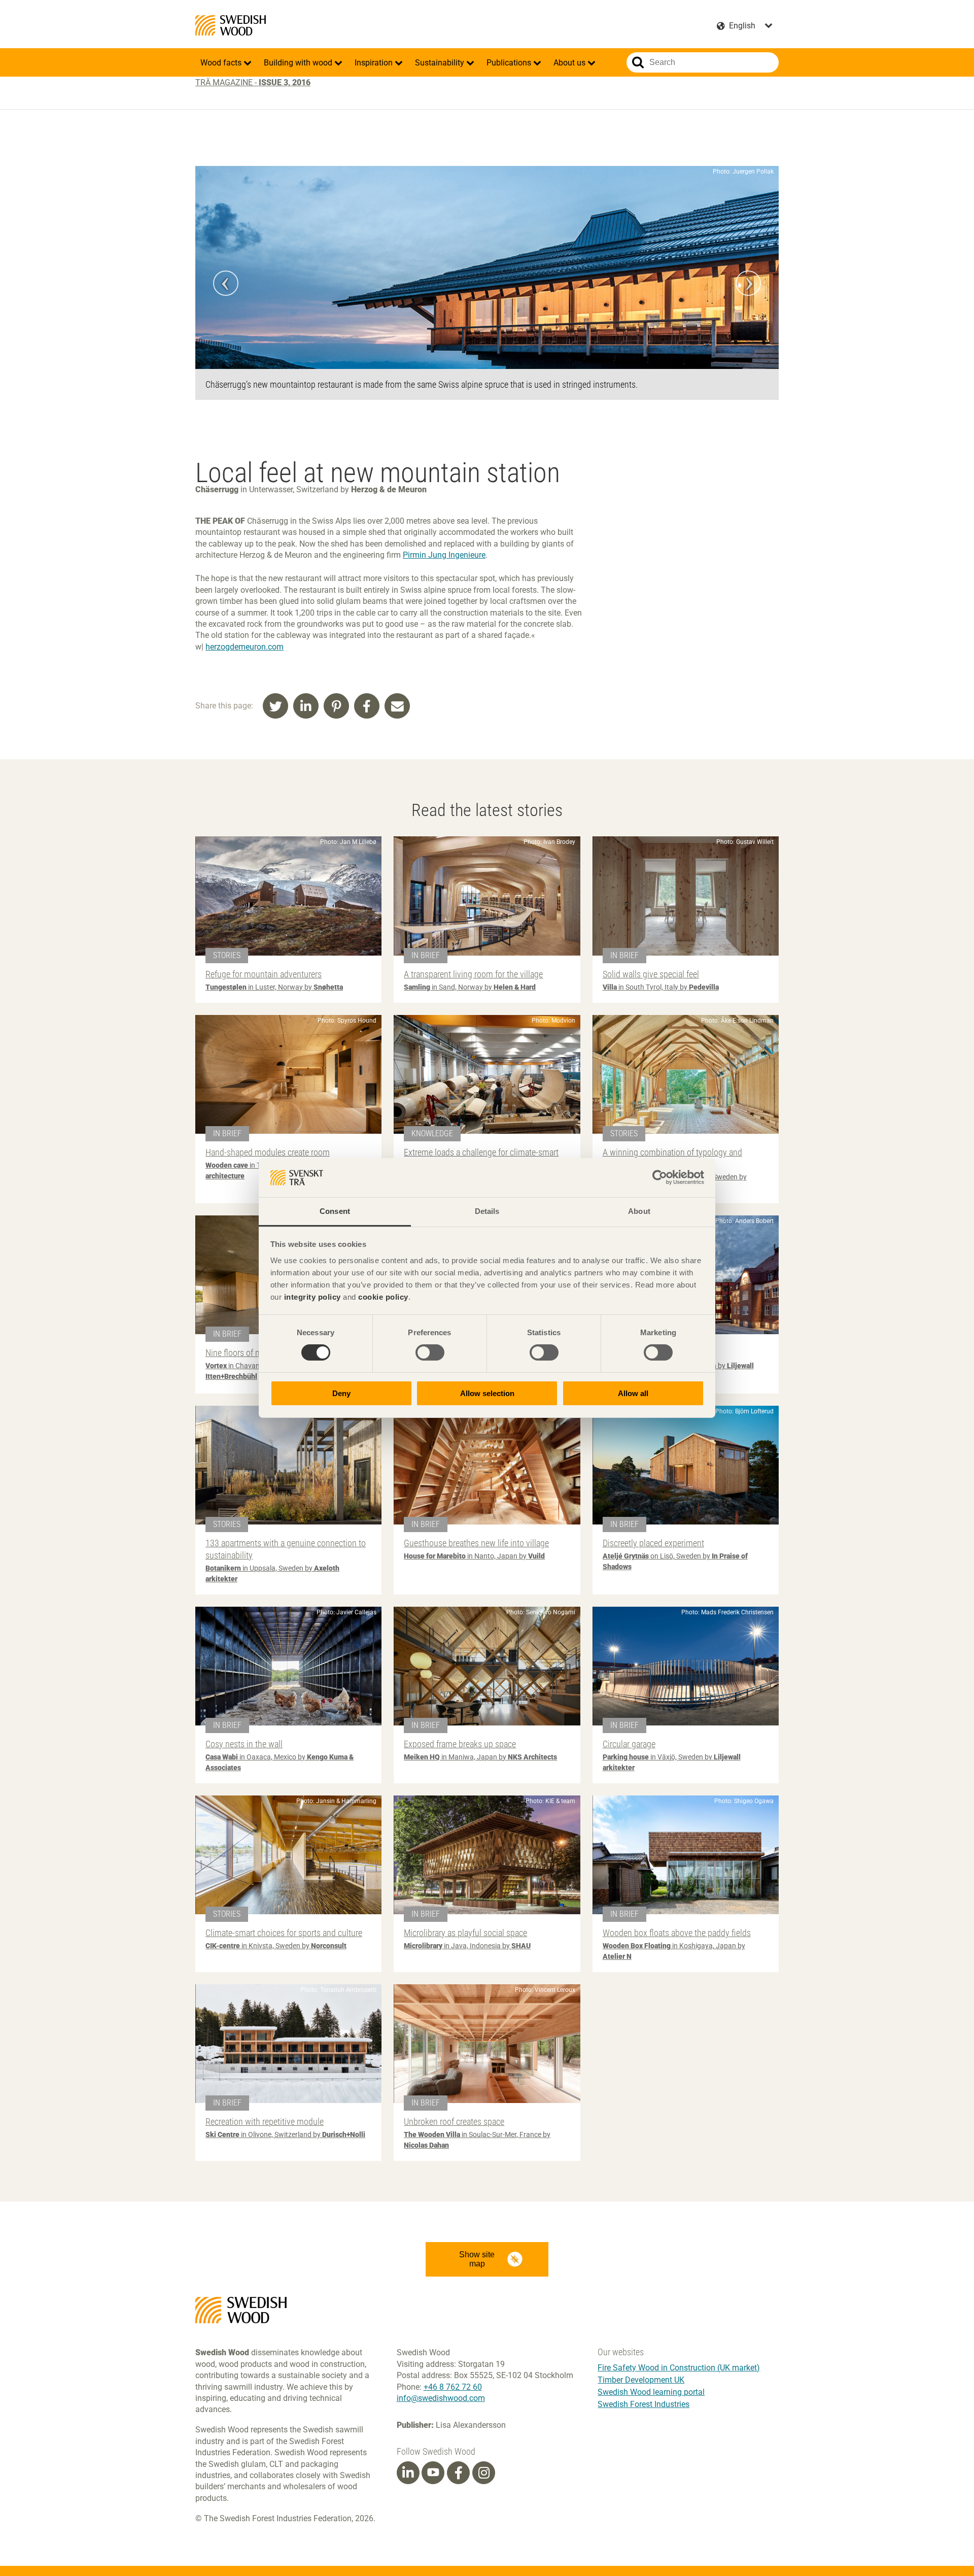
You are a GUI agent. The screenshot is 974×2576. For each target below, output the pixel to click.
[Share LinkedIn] (306, 706)
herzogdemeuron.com (245, 647)
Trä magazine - (253, 82)
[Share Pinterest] (336, 706)
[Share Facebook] (367, 706)
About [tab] (639, 1211)
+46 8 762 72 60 (453, 2387)
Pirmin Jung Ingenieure (444, 555)
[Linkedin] (408, 2473)
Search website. (638, 62)
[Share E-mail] (397, 706)
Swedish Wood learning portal (651, 2392)
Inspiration (375, 63)
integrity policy (312, 1297)
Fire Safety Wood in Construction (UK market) (679, 2368)
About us (570, 63)
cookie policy (383, 1297)
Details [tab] (487, 1211)
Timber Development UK (641, 2380)
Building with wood (299, 63)
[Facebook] (459, 2473)
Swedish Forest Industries (643, 2404)
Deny (341, 1393)
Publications (510, 63)
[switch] (430, 1352)
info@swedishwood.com (441, 2398)
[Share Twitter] (275, 706)
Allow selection (487, 1393)
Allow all (633, 1393)
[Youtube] (433, 2473)
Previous (226, 283)
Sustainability (441, 63)
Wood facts (222, 63)
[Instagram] (484, 2473)
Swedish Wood (231, 25)
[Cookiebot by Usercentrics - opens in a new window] (660, 1177)
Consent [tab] (335, 1211)
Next (748, 283)
